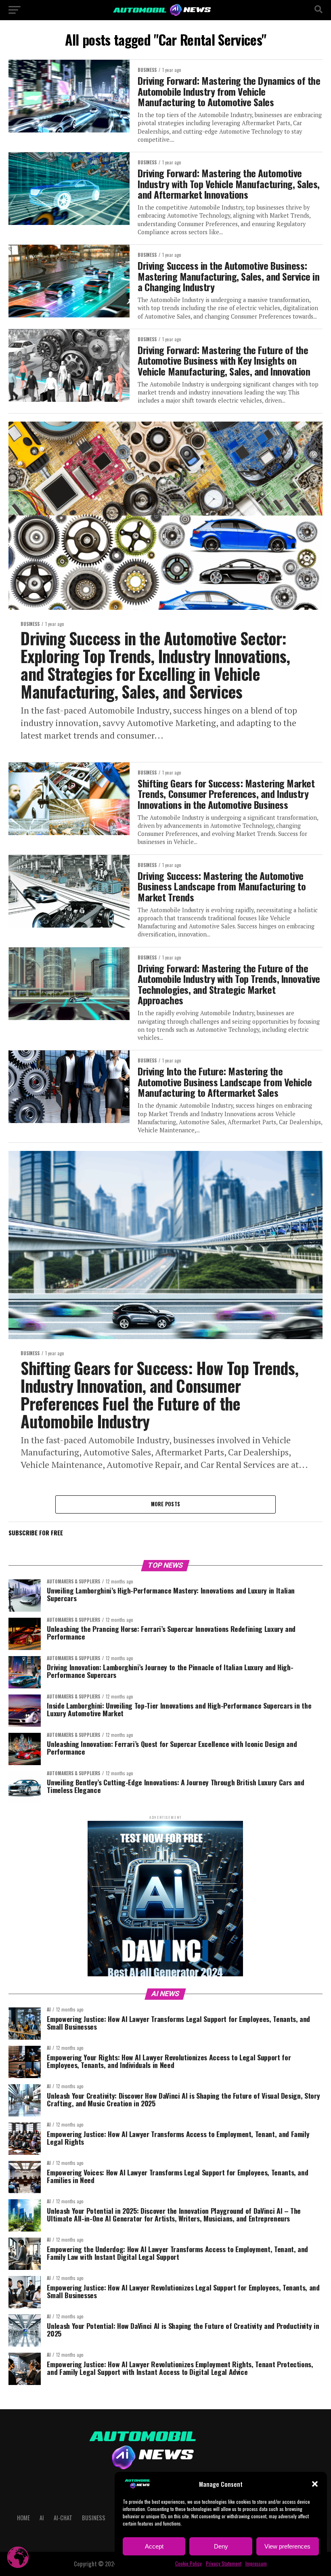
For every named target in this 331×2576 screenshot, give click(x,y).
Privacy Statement (224, 2563)
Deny (221, 2546)
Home (23, 2518)
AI (42, 2518)
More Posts (166, 1504)
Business (94, 2518)
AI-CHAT (63, 2518)
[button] (315, 2484)
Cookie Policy (189, 2563)
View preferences (287, 2546)
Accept (154, 2546)
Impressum (256, 2563)
